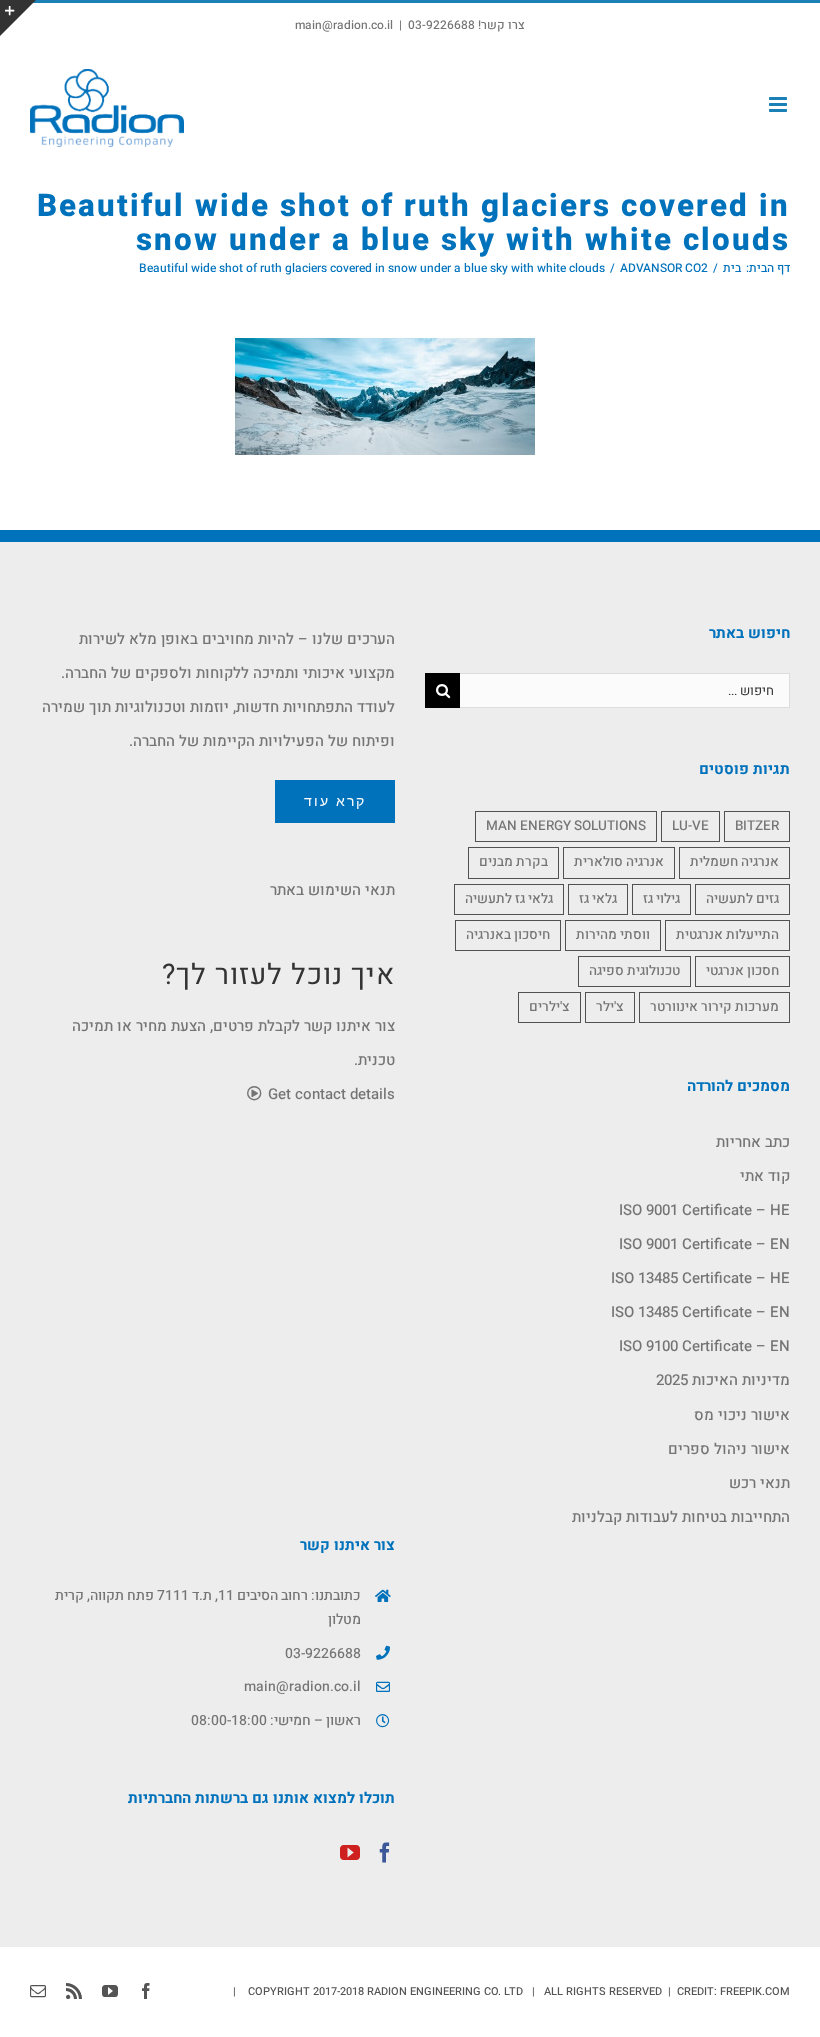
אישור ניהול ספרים (729, 1449)
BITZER (757, 826)
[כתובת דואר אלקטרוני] (38, 1991)
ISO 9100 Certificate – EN (704, 1346)
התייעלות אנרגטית (727, 935)
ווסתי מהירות (613, 935)
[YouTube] (350, 1853)
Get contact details (329, 1094)
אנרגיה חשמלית (734, 862)
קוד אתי (765, 1176)
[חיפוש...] (625, 689)
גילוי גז (661, 899)
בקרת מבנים (513, 862)
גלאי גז (598, 899)
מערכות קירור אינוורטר (714, 1007)
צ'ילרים (549, 1007)
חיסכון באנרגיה (508, 935)
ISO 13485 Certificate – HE (700, 1278)
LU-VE (690, 826)
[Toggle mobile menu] (779, 104)
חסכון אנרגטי (742, 971)
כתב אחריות (753, 1142)
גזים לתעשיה (742, 899)
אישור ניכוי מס (742, 1415)
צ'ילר (610, 1007)
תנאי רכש (759, 1483)
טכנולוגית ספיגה (634, 971)
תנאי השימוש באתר (332, 890)
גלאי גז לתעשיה (509, 899)
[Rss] (74, 1991)
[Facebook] (385, 1853)
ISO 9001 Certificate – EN (704, 1244)
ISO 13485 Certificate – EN (700, 1312)
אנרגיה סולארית (619, 862)
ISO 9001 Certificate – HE (704, 1210)
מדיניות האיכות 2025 (723, 1380)
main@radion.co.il (344, 25)
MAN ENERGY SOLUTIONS (566, 826)
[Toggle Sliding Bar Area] (18, 18)
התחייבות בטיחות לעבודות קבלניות (681, 1517)
